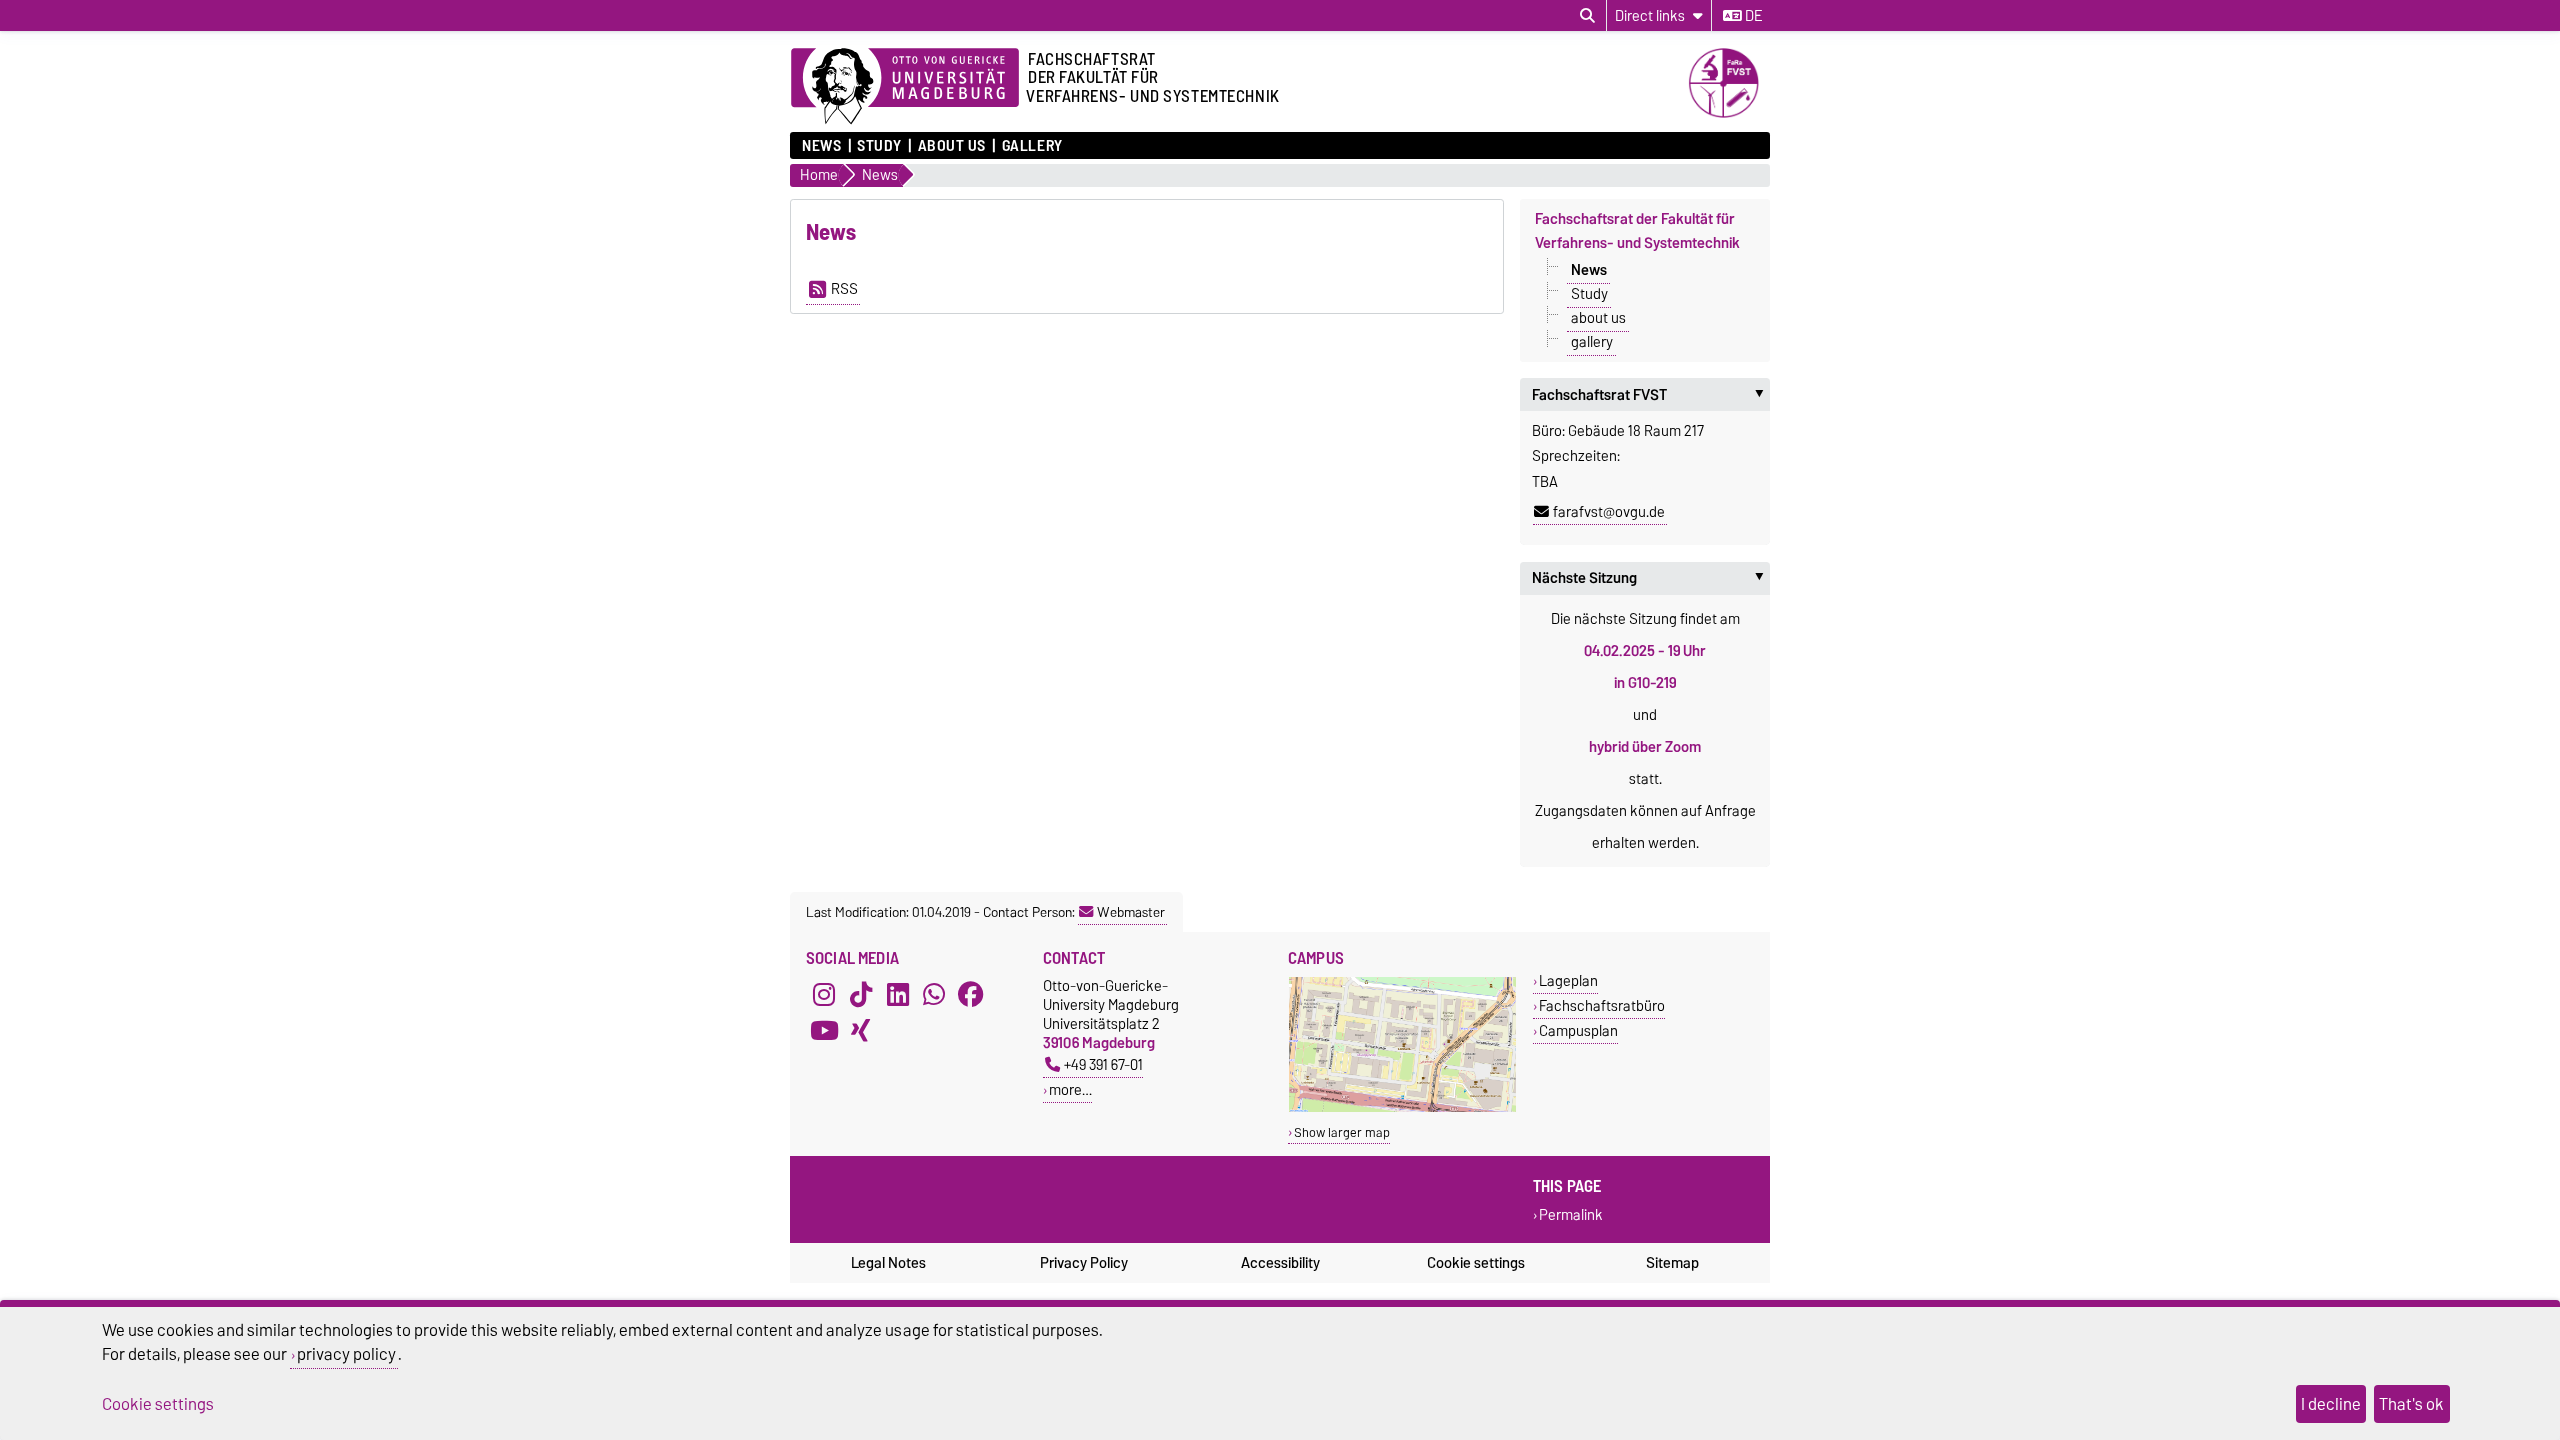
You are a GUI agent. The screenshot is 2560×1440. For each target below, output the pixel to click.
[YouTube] (824, 1030)
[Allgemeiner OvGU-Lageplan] (1402, 1107)
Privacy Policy (1084, 1263)
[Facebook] (971, 994)
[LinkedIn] (898, 994)
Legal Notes (888, 1263)
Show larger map (1342, 1132)
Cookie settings (1476, 1263)
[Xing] (861, 1030)
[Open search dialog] (1587, 16)
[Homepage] (1729, 113)
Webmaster (1131, 912)
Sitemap (1672, 1263)
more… (1070, 1089)
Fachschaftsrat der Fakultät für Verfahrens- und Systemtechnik (1637, 231)
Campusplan (1578, 1030)
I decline (2331, 1404)
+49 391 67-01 (1103, 1064)
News (821, 146)
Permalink (1571, 1215)
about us (952, 146)
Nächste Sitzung (1651, 578)
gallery (1032, 146)
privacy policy (346, 1354)
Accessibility (1280, 1263)
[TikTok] (861, 994)
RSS (844, 289)
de (1752, 16)
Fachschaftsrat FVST (1651, 395)
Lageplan (1568, 980)
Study (879, 146)
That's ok (2411, 1404)
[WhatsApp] (934, 994)
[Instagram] (824, 994)
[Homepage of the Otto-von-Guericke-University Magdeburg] (905, 87)
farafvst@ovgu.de (1609, 512)
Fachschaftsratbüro (1602, 1005)
